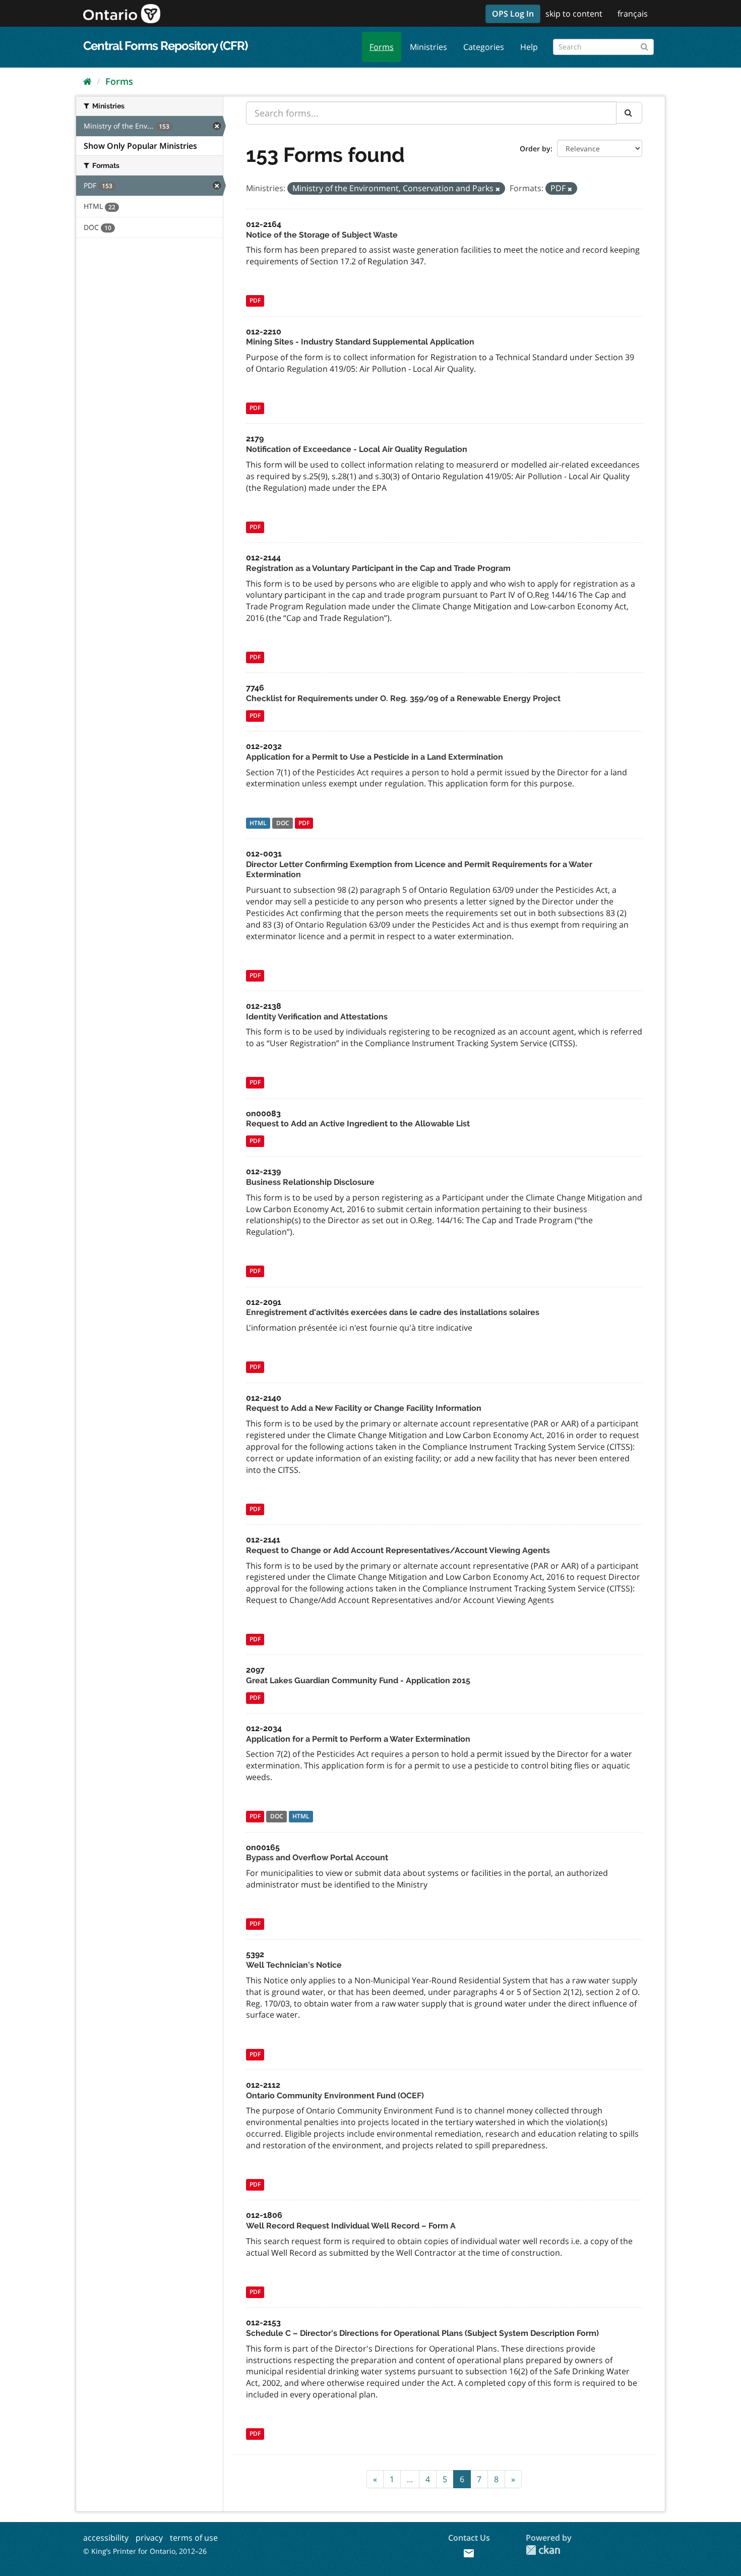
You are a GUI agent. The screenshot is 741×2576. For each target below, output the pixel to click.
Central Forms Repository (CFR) (165, 46)
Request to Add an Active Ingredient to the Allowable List (358, 1124)
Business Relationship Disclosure (310, 1182)
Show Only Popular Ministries (140, 146)
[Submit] (644, 45)
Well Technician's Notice (294, 1965)
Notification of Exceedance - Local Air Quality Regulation (357, 449)
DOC (283, 823)
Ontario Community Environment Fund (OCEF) (335, 2096)
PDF (255, 301)
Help (529, 47)
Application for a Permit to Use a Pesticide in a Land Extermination (375, 757)
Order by (535, 149)
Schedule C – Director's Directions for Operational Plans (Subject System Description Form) (422, 2333)
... (410, 2479)
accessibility (106, 2538)
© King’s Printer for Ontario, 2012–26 (145, 2551)
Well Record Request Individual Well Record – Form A (351, 2226)
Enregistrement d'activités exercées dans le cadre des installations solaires (393, 1312)
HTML (258, 823)
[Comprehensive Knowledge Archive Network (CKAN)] (543, 2550)
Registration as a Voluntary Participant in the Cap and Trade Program (378, 568)
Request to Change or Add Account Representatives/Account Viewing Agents (398, 1550)
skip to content (574, 14)
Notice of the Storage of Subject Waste (322, 235)
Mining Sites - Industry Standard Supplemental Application (360, 342)
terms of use (194, 2538)
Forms (382, 47)
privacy (149, 2538)
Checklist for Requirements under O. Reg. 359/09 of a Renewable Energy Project (403, 698)
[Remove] (498, 189)
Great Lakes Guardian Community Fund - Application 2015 (358, 1680)
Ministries (428, 47)
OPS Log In (513, 14)
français (633, 14)
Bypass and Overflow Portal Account (317, 1857)
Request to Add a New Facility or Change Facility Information (364, 1408)
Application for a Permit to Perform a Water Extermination (358, 1739)
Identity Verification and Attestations (317, 1017)
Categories (484, 47)
